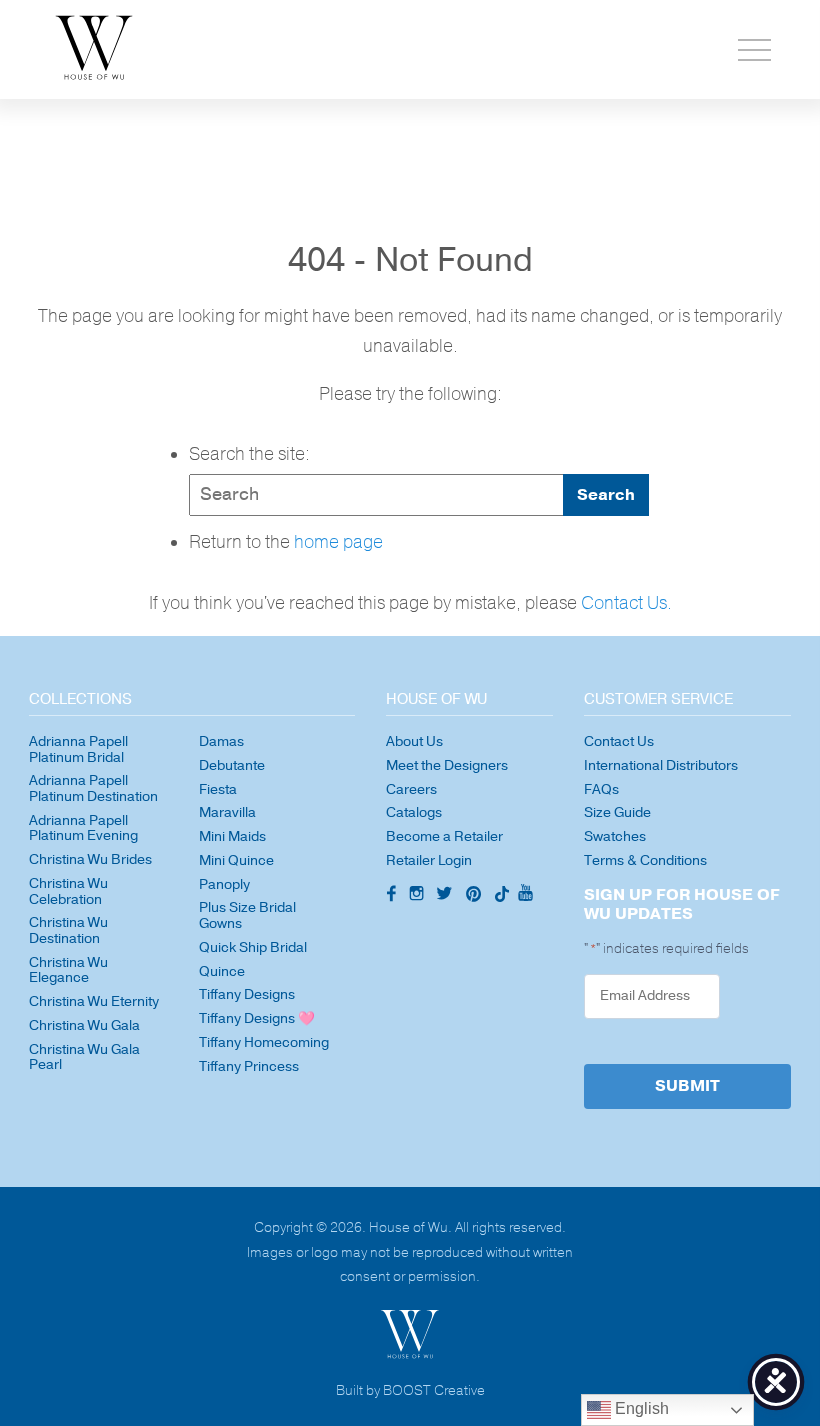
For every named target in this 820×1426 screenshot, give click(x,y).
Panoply (224, 884)
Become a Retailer (444, 836)
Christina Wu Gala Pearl (84, 1057)
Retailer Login (429, 860)
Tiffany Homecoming (264, 1042)
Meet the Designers (447, 765)
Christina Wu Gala (84, 1025)
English (640, 1408)
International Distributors (661, 765)
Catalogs (414, 812)
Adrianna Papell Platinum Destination (93, 788)
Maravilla (227, 812)
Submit (687, 1086)
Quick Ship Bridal (253, 947)
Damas (221, 741)
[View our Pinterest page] (476, 896)
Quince (222, 971)
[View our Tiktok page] (500, 896)
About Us (414, 741)
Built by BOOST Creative (410, 1391)
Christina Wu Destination (68, 930)
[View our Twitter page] (447, 896)
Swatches (615, 836)
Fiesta (218, 789)
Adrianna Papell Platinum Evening (83, 828)
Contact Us (619, 741)
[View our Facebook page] (390, 895)
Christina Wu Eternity (94, 1001)
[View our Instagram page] (419, 896)
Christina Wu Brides (90, 859)
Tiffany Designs (247, 994)
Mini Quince (236, 860)
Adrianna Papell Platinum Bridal (78, 749)
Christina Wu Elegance (68, 970)
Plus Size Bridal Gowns (247, 915)
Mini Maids (232, 836)
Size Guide (617, 812)
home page (338, 542)
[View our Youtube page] (525, 894)
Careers (411, 789)
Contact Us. (626, 603)
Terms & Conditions (645, 860)
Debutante (232, 765)
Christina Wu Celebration (68, 891)
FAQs (601, 789)
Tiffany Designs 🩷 (257, 1018)
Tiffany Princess (249, 1066)
